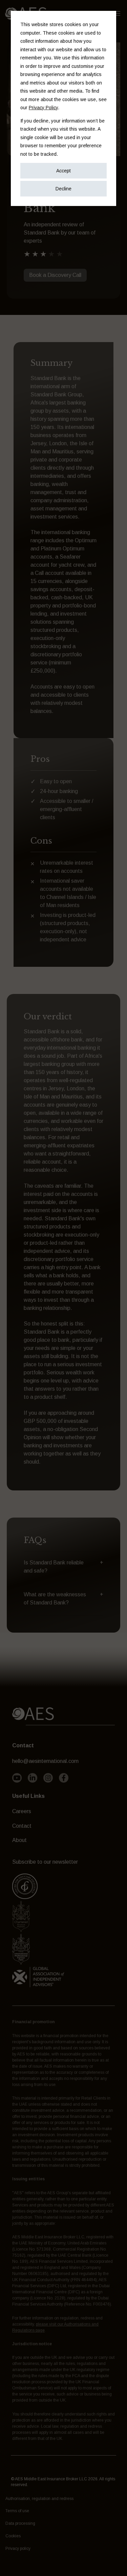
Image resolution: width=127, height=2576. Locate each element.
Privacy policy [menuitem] (18, 2549)
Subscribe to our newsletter (45, 1862)
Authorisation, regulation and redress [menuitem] (39, 2499)
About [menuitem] (19, 1840)
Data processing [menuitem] (20, 2523)
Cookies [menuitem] (13, 2536)
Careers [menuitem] (22, 1811)
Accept (63, 171)
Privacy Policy (43, 108)
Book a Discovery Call (55, 275)
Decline (63, 189)
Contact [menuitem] (22, 1826)
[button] (63, 1567)
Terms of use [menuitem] (17, 2511)
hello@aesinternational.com (45, 1761)
